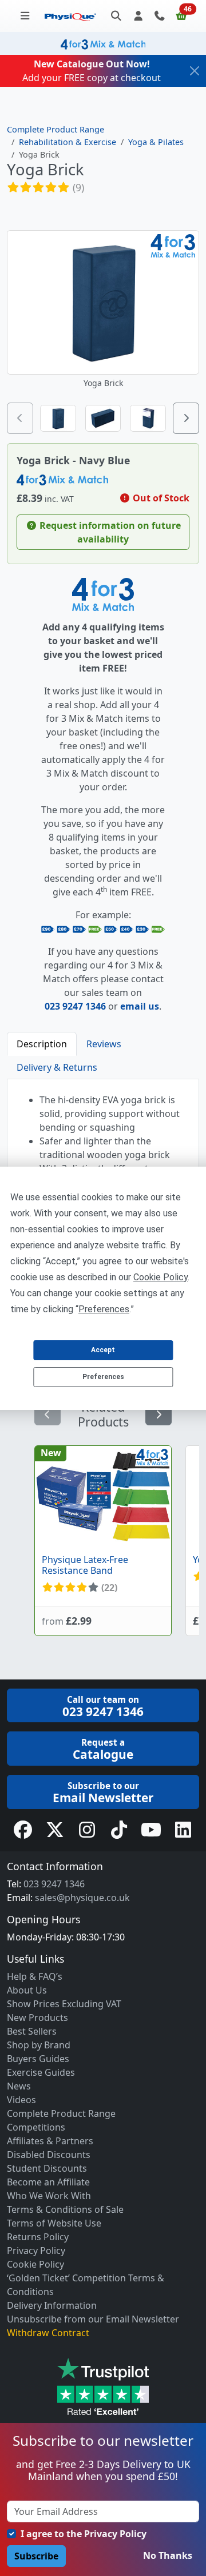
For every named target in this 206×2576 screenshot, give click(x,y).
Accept (103, 1350)
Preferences (103, 1377)
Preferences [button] (104, 1309)
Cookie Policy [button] (161, 1277)
